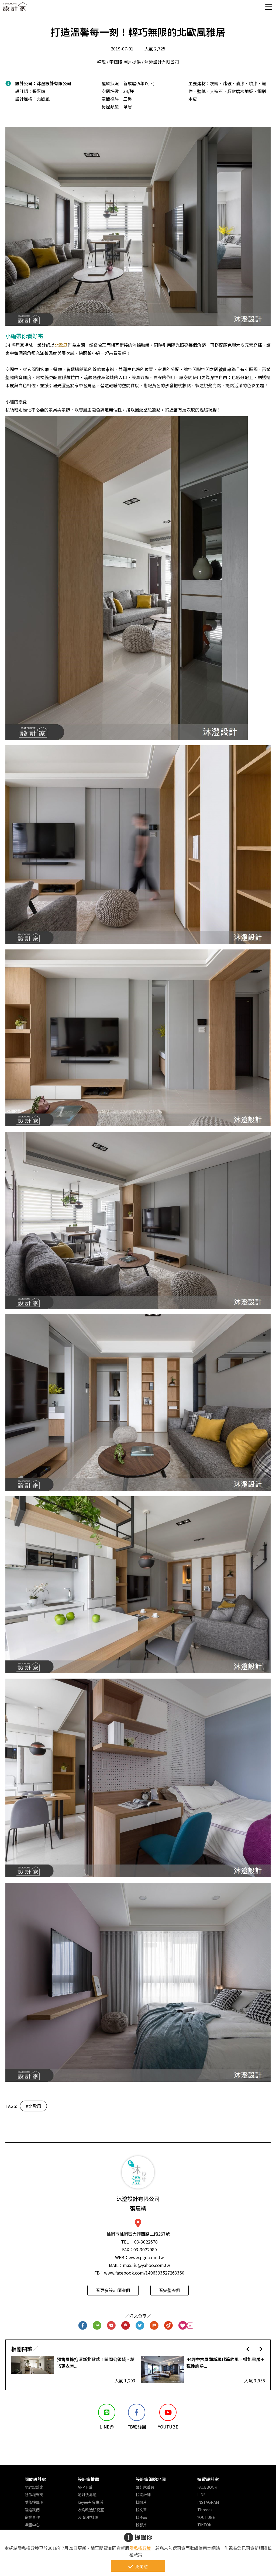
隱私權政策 (140, 2548)
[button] (248, 2349)
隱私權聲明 (34, 2502)
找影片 (141, 2525)
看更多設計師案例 (113, 2290)
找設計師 (143, 2495)
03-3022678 (146, 2242)
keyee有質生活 (90, 2502)
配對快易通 (87, 2495)
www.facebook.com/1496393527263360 (144, 2273)
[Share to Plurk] (154, 2326)
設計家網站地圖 (151, 2479)
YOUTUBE (206, 2517)
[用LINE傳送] (97, 2326)
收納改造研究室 (91, 2510)
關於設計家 (35, 2479)
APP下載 (85, 2487)
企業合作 (32, 2517)
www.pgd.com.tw (146, 2257)
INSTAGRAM (208, 2502)
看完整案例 (170, 2290)
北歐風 (61, 345)
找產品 (141, 2517)
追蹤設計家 (208, 2479)
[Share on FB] (83, 2326)
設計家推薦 (88, 2479)
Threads (205, 2510)
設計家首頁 (145, 2487)
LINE (201, 2495)
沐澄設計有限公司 (54, 83)
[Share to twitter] (140, 2326)
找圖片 (141, 2502)
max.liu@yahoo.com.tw (146, 2265)
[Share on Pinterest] (126, 2326)
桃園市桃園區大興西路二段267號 (138, 2234)
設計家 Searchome (15, 9)
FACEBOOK (207, 2487)
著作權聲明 (34, 2495)
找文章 (141, 2510)
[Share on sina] (169, 2326)
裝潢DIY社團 (88, 2517)
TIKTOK (204, 2525)
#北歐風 (33, 2106)
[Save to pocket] (111, 2326)
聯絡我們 (32, 2510)
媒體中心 (32, 2525)
